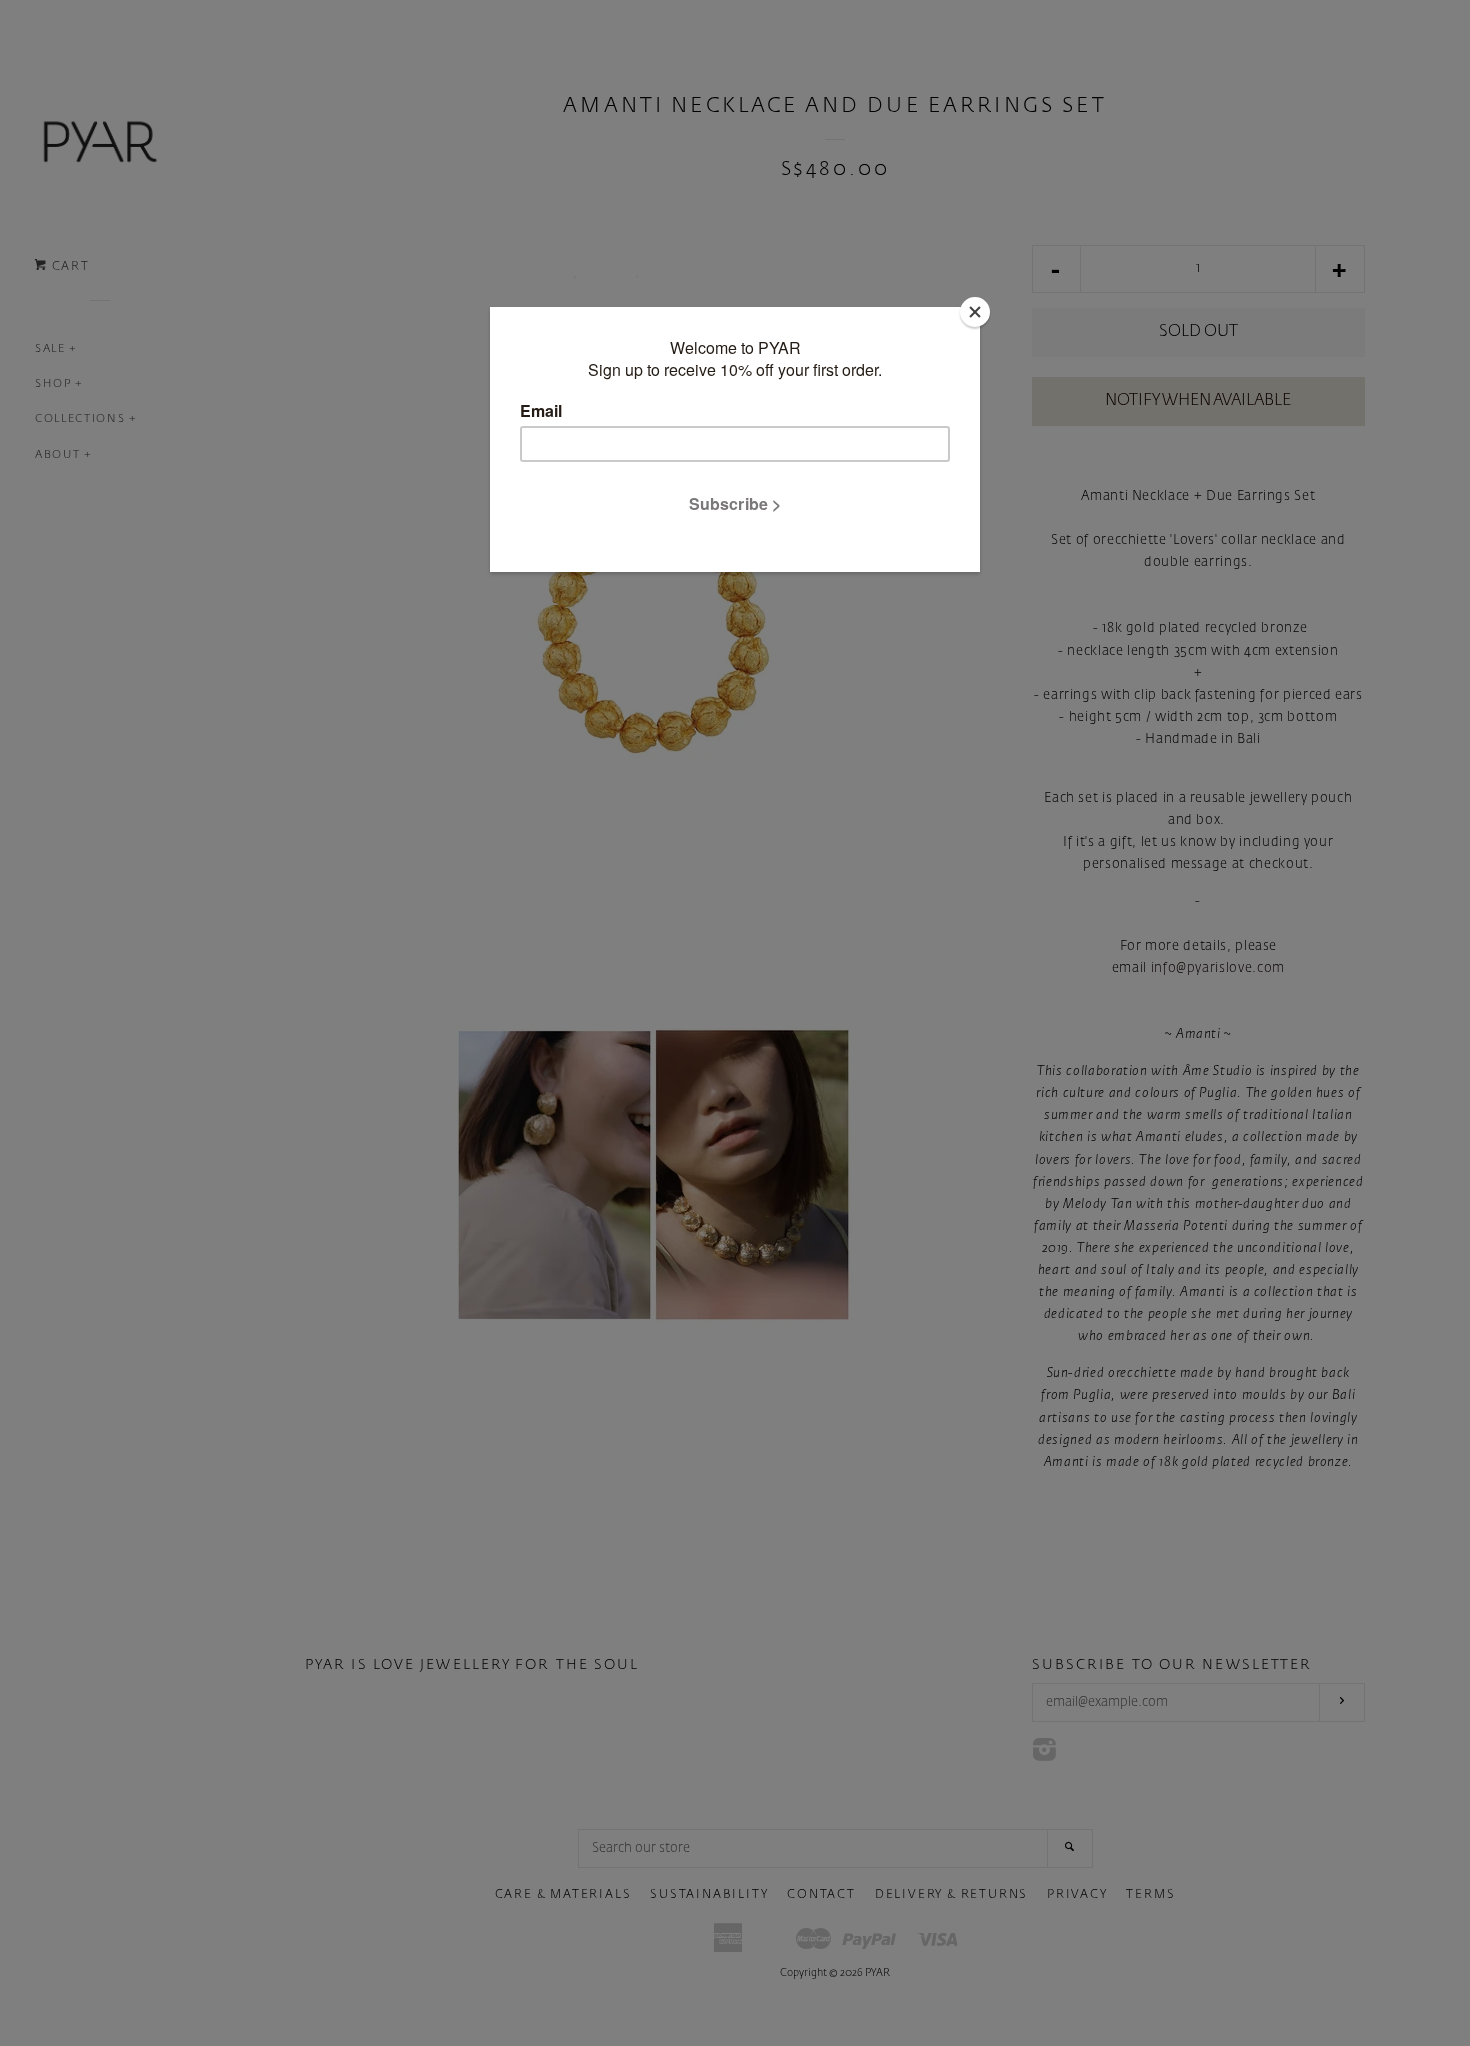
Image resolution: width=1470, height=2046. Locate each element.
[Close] (975, 312)
